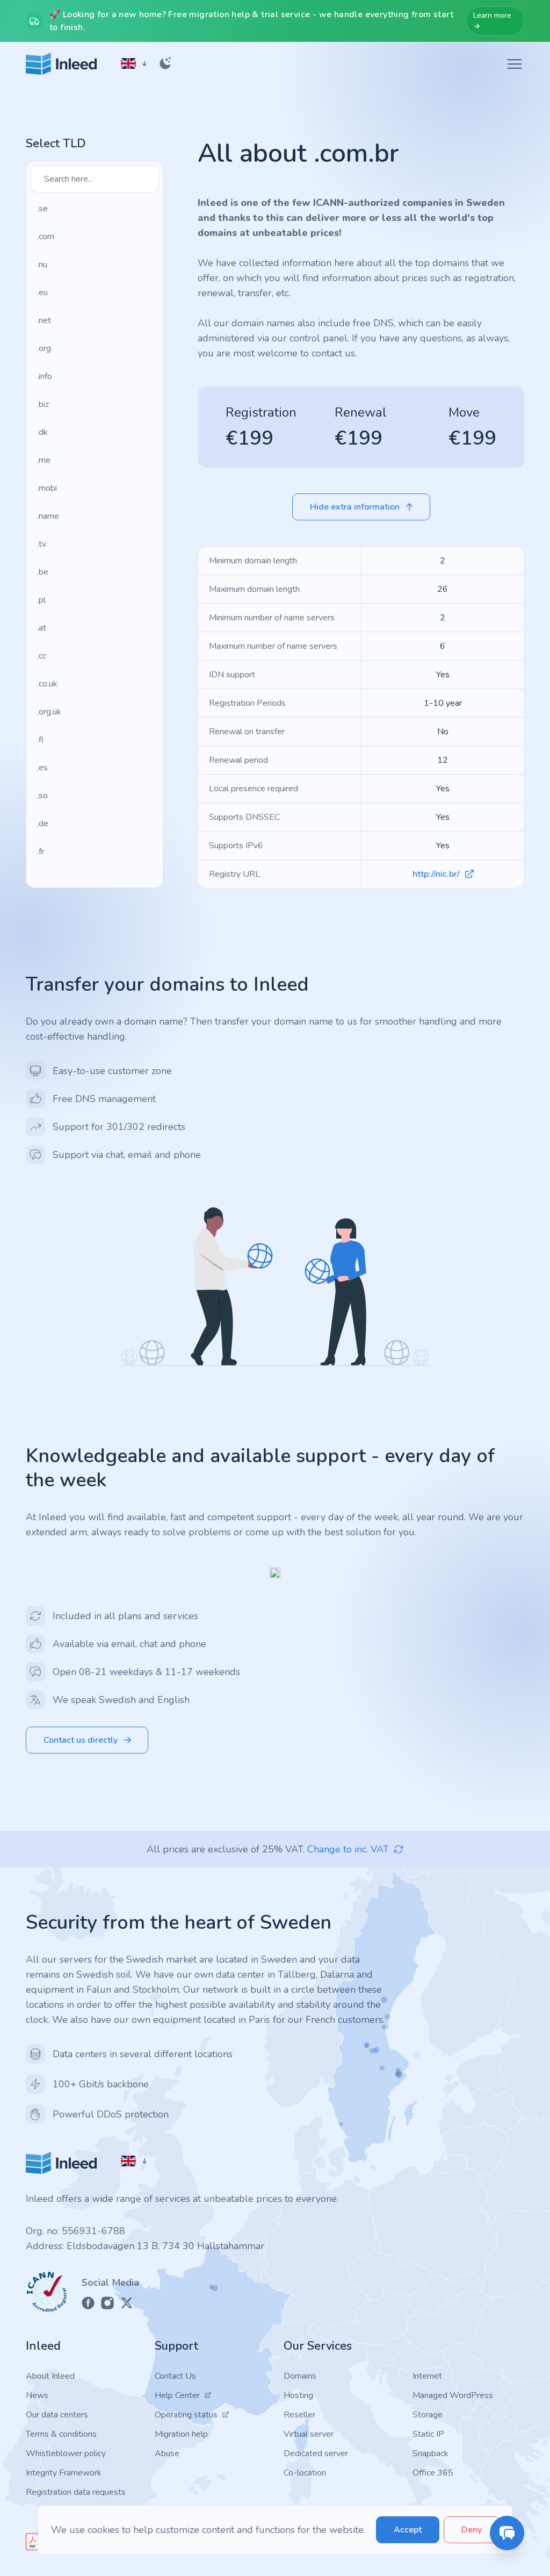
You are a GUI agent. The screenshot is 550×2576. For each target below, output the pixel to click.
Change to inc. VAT (348, 1849)
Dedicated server (316, 2453)
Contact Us (175, 2376)
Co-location (305, 2473)
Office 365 (433, 2473)
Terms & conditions (61, 2434)
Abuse (167, 2453)
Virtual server (309, 2434)
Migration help (181, 2434)
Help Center (177, 2395)
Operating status (186, 2415)
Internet (427, 2376)
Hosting (298, 2395)
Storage (428, 2415)
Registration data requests (76, 2492)
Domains (300, 2376)
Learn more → (492, 21)
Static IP (428, 2434)
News (37, 2395)
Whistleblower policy (66, 2453)
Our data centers (57, 2415)
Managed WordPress (453, 2395)
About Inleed (50, 2376)
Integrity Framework (64, 2473)
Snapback (430, 2453)
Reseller (299, 2415)
